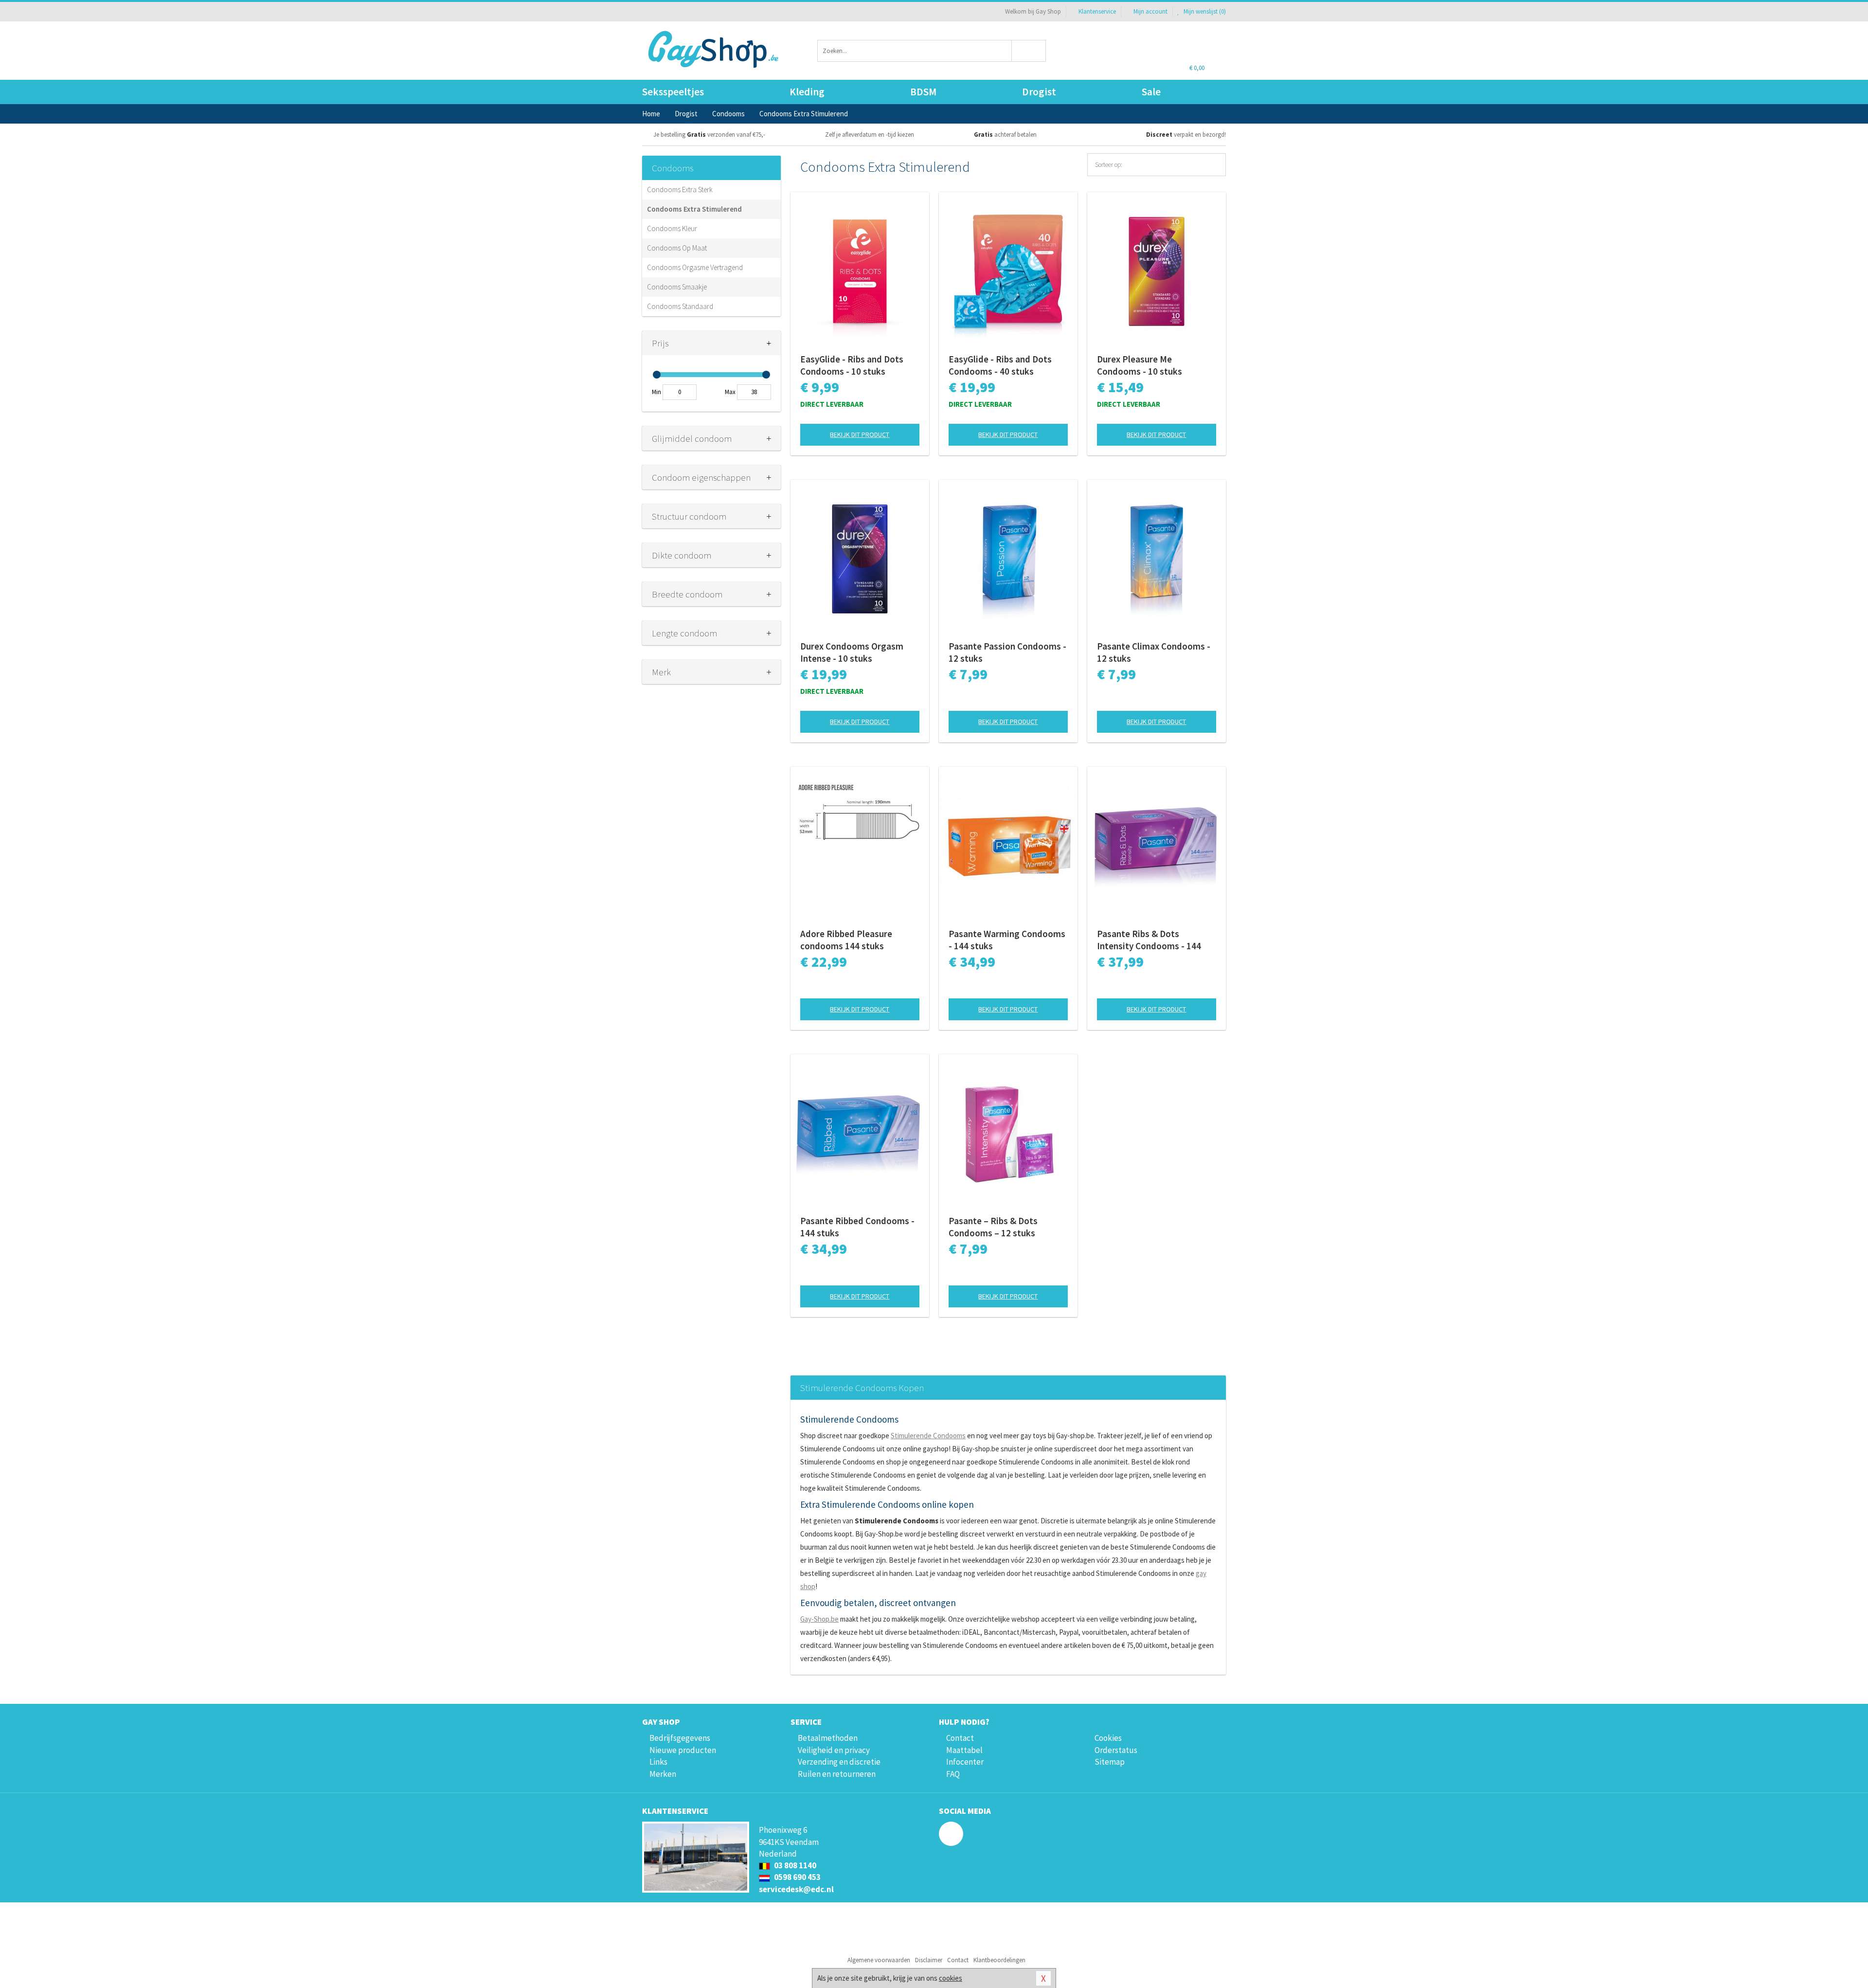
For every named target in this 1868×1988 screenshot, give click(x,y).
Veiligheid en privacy (834, 1750)
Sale (1151, 92)
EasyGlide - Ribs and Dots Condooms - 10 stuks (852, 365)
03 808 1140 (794, 1865)
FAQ (953, 1774)
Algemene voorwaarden (879, 1960)
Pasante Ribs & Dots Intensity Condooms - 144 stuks (1149, 940)
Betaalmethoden (828, 1738)
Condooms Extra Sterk (680, 190)
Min (656, 392)
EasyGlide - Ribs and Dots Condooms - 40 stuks (1000, 365)
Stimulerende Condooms (928, 1436)
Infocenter (965, 1762)
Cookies (1108, 1738)
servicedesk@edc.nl (796, 1889)
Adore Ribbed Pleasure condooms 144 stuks (846, 940)
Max (730, 392)
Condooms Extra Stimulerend (694, 209)
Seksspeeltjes (673, 92)
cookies (951, 1978)
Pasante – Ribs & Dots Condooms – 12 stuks (993, 1227)
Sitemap (1110, 1762)
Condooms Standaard (680, 306)
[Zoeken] (1029, 51)
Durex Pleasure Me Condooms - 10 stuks (1140, 365)
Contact (960, 1738)
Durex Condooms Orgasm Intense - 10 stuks (852, 652)
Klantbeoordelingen (999, 1960)
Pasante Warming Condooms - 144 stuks (1007, 940)
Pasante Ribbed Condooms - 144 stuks (857, 1227)
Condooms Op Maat (677, 248)
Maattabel (964, 1750)
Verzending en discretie (839, 1762)
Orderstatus (1116, 1750)
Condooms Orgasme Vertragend (695, 267)
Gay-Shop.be (819, 1619)
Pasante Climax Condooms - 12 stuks (1154, 652)
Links (658, 1762)
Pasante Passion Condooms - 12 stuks (1007, 652)
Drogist (1039, 92)
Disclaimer (929, 1960)
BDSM (923, 92)
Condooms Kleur (672, 228)
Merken (663, 1774)
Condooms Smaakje (677, 287)
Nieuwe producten (683, 1750)
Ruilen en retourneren (837, 1774)
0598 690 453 (797, 1877)
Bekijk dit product (860, 434)
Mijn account (1150, 11)
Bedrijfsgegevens (680, 1738)
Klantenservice (1097, 11)
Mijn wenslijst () (1204, 11)
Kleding (807, 92)
